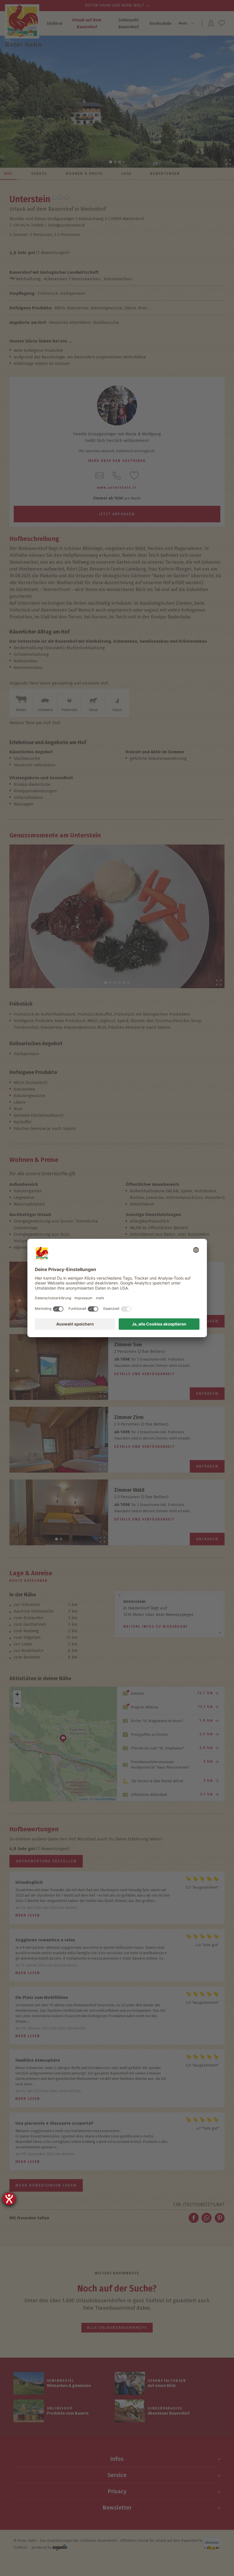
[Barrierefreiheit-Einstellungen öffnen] (9, 2199)
